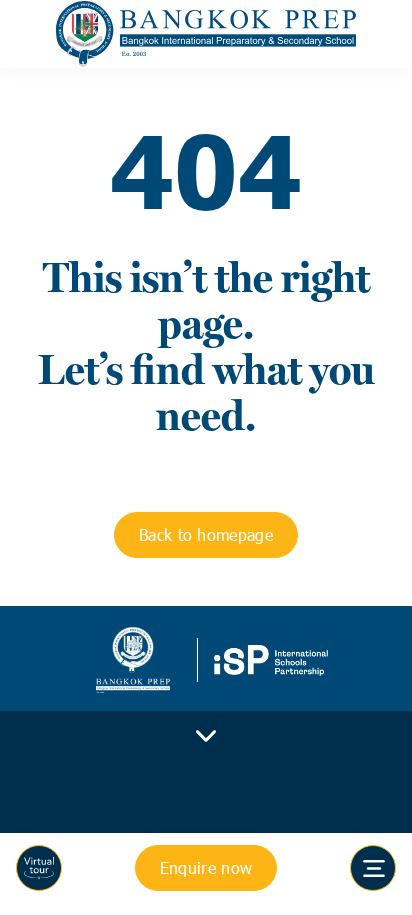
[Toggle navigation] (373, 868)
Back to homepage (206, 534)
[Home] (206, 34)
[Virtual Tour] (39, 868)
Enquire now (206, 867)
